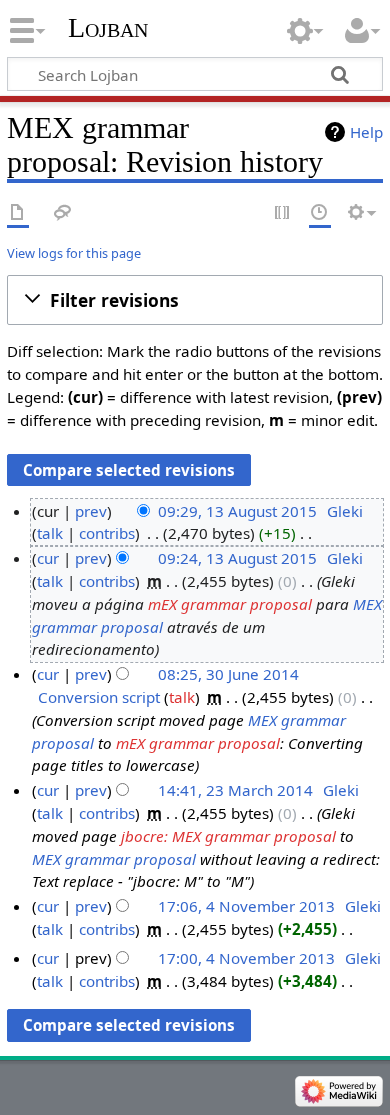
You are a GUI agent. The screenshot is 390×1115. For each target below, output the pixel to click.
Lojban (108, 27)
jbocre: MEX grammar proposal (228, 836)
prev (91, 511)
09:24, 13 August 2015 (237, 558)
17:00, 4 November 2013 (246, 958)
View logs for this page (74, 253)
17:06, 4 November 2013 (246, 906)
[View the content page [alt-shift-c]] (18, 213)
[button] (195, 300)
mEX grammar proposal (230, 604)
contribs (107, 533)
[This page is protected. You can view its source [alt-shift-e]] (283, 213)
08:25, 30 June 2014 (228, 674)
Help (366, 132)
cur (48, 558)
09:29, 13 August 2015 (237, 511)
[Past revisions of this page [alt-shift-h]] (320, 213)
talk (50, 533)
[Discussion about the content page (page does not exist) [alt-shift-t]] (63, 213)
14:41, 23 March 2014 (235, 790)
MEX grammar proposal (114, 859)
